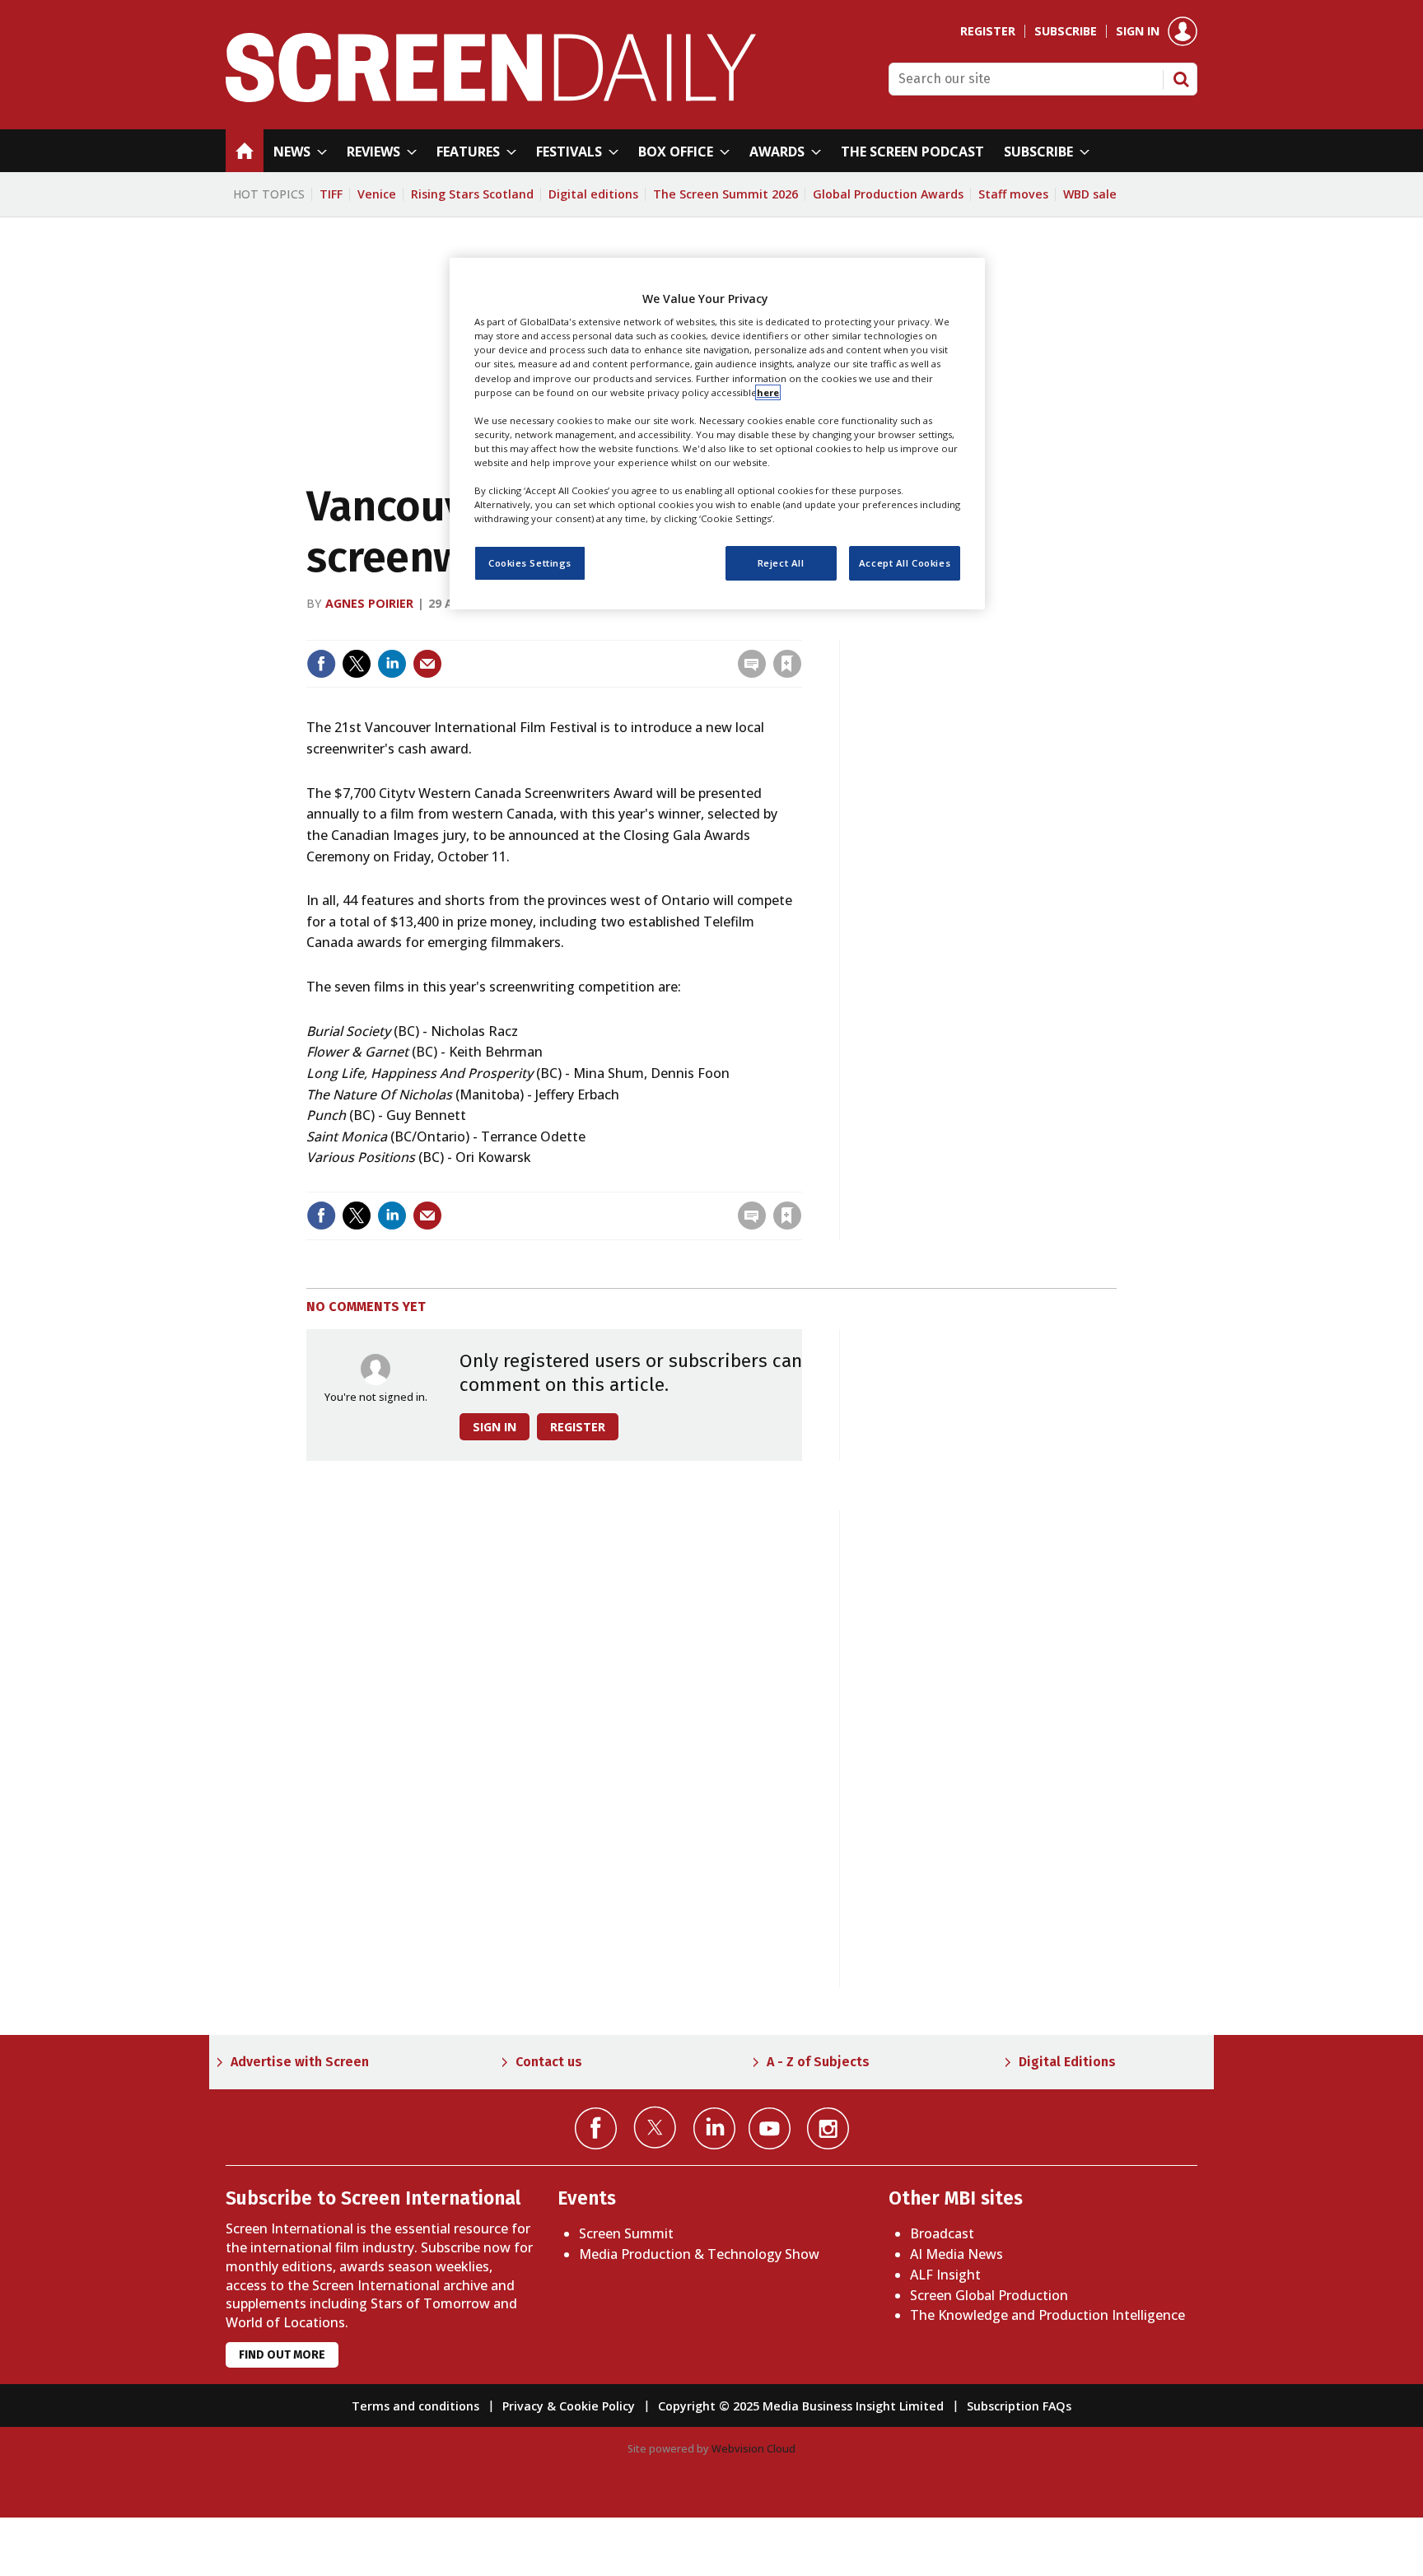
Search (1181, 79)
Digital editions (593, 194)
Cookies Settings (530, 563)
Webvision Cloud (753, 2448)
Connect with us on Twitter (655, 2127)
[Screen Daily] (491, 97)
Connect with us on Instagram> (828, 2128)
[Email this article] (427, 664)
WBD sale (1090, 194)
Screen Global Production (989, 2295)
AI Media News (956, 2254)
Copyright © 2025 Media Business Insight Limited (801, 2406)
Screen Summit (626, 2233)
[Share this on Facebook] (321, 664)
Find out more (282, 2355)
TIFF (331, 194)
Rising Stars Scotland (472, 194)
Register (988, 31)
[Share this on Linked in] (392, 664)
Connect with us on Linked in (714, 2128)
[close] (800, 630)
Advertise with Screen (300, 2062)
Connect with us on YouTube (770, 2128)
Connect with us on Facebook (596, 2128)
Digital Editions (1067, 2062)
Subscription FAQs (1019, 2406)
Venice (377, 194)
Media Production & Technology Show (699, 2254)
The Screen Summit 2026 (725, 194)
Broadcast (942, 2233)
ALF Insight (945, 2275)
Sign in (1138, 31)
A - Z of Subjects (818, 2062)
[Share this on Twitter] (357, 664)
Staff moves (1013, 194)
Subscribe (1066, 31)
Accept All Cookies (905, 563)
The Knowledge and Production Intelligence (1047, 2315)
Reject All (781, 563)
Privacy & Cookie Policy (569, 2406)
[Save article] (787, 664)
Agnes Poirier (369, 603)
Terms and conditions (415, 2406)
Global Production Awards (888, 194)
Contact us (549, 2062)
